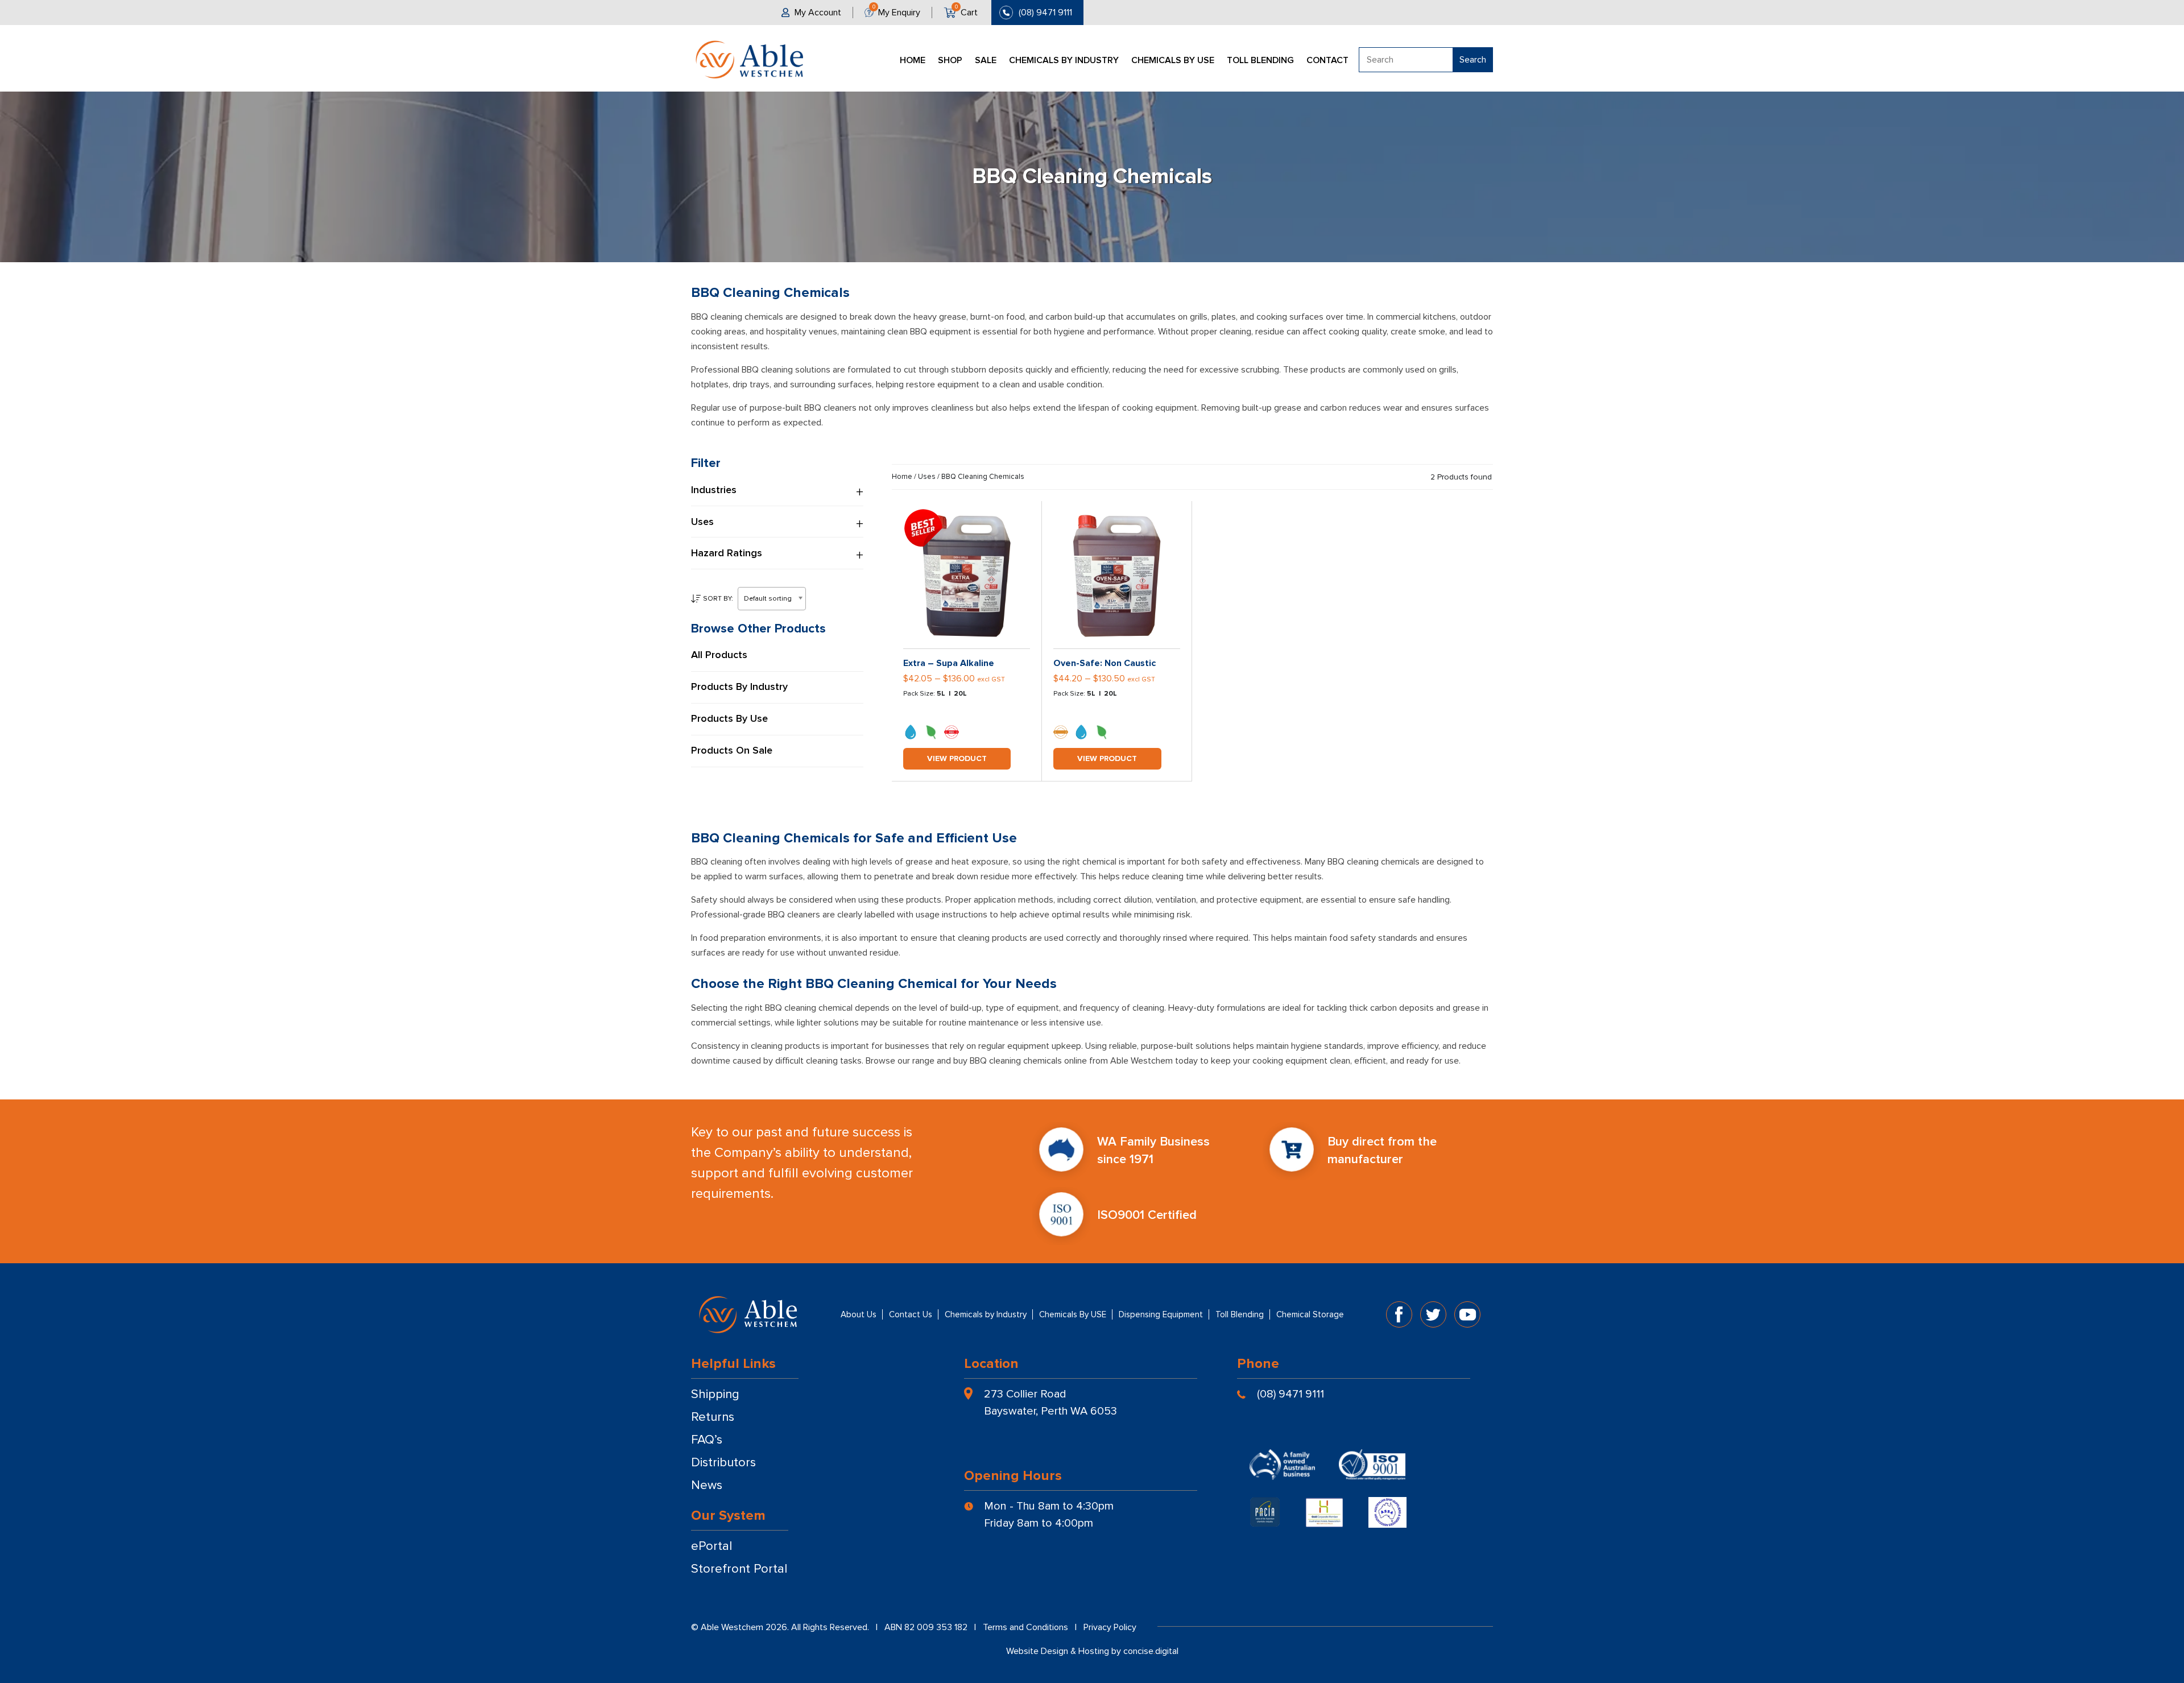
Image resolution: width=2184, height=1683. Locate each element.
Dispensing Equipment (1161, 1314)
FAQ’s (707, 1440)
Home (913, 60)
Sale (986, 60)
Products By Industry (739, 687)
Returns (713, 1417)
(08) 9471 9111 (1045, 13)
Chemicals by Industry (986, 1314)
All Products (719, 655)
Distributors (723, 1463)
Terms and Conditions (1025, 1627)
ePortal (712, 1546)
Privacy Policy (1110, 1627)
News (707, 1485)
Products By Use (729, 719)
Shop (950, 60)
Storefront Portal (739, 1569)
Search (1473, 60)
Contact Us (911, 1314)
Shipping (715, 1394)
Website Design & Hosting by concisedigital (1092, 1651)
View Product (957, 758)
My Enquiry (899, 13)
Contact (1327, 60)
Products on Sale (732, 751)
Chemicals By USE (1173, 60)
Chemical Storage (1310, 1314)
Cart (969, 13)
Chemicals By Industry (1064, 60)
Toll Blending (1260, 60)
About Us (859, 1314)
